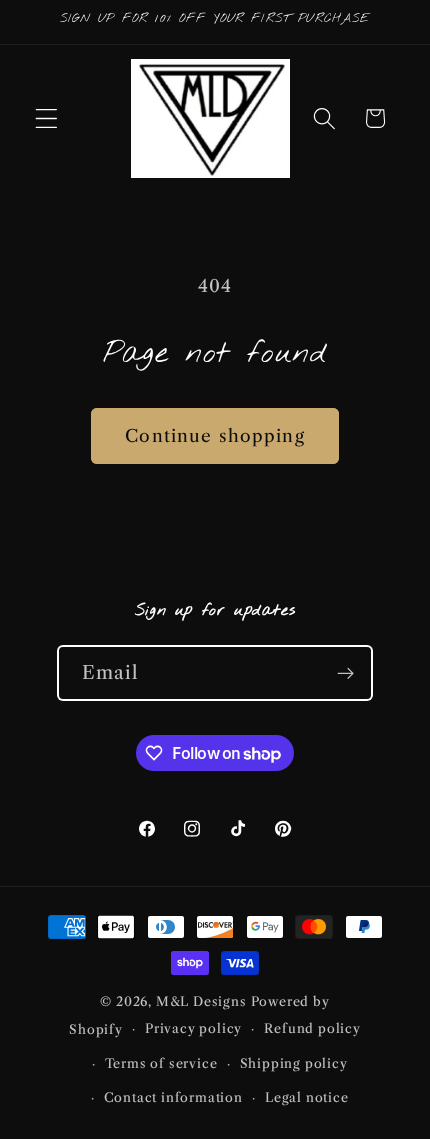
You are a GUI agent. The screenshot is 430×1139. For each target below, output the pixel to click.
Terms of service (161, 1063)
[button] (46, 118)
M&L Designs (201, 1001)
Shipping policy (294, 1063)
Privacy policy (193, 1028)
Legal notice (307, 1097)
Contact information (173, 1097)
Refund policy (312, 1028)
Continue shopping (215, 435)
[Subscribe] (346, 673)
